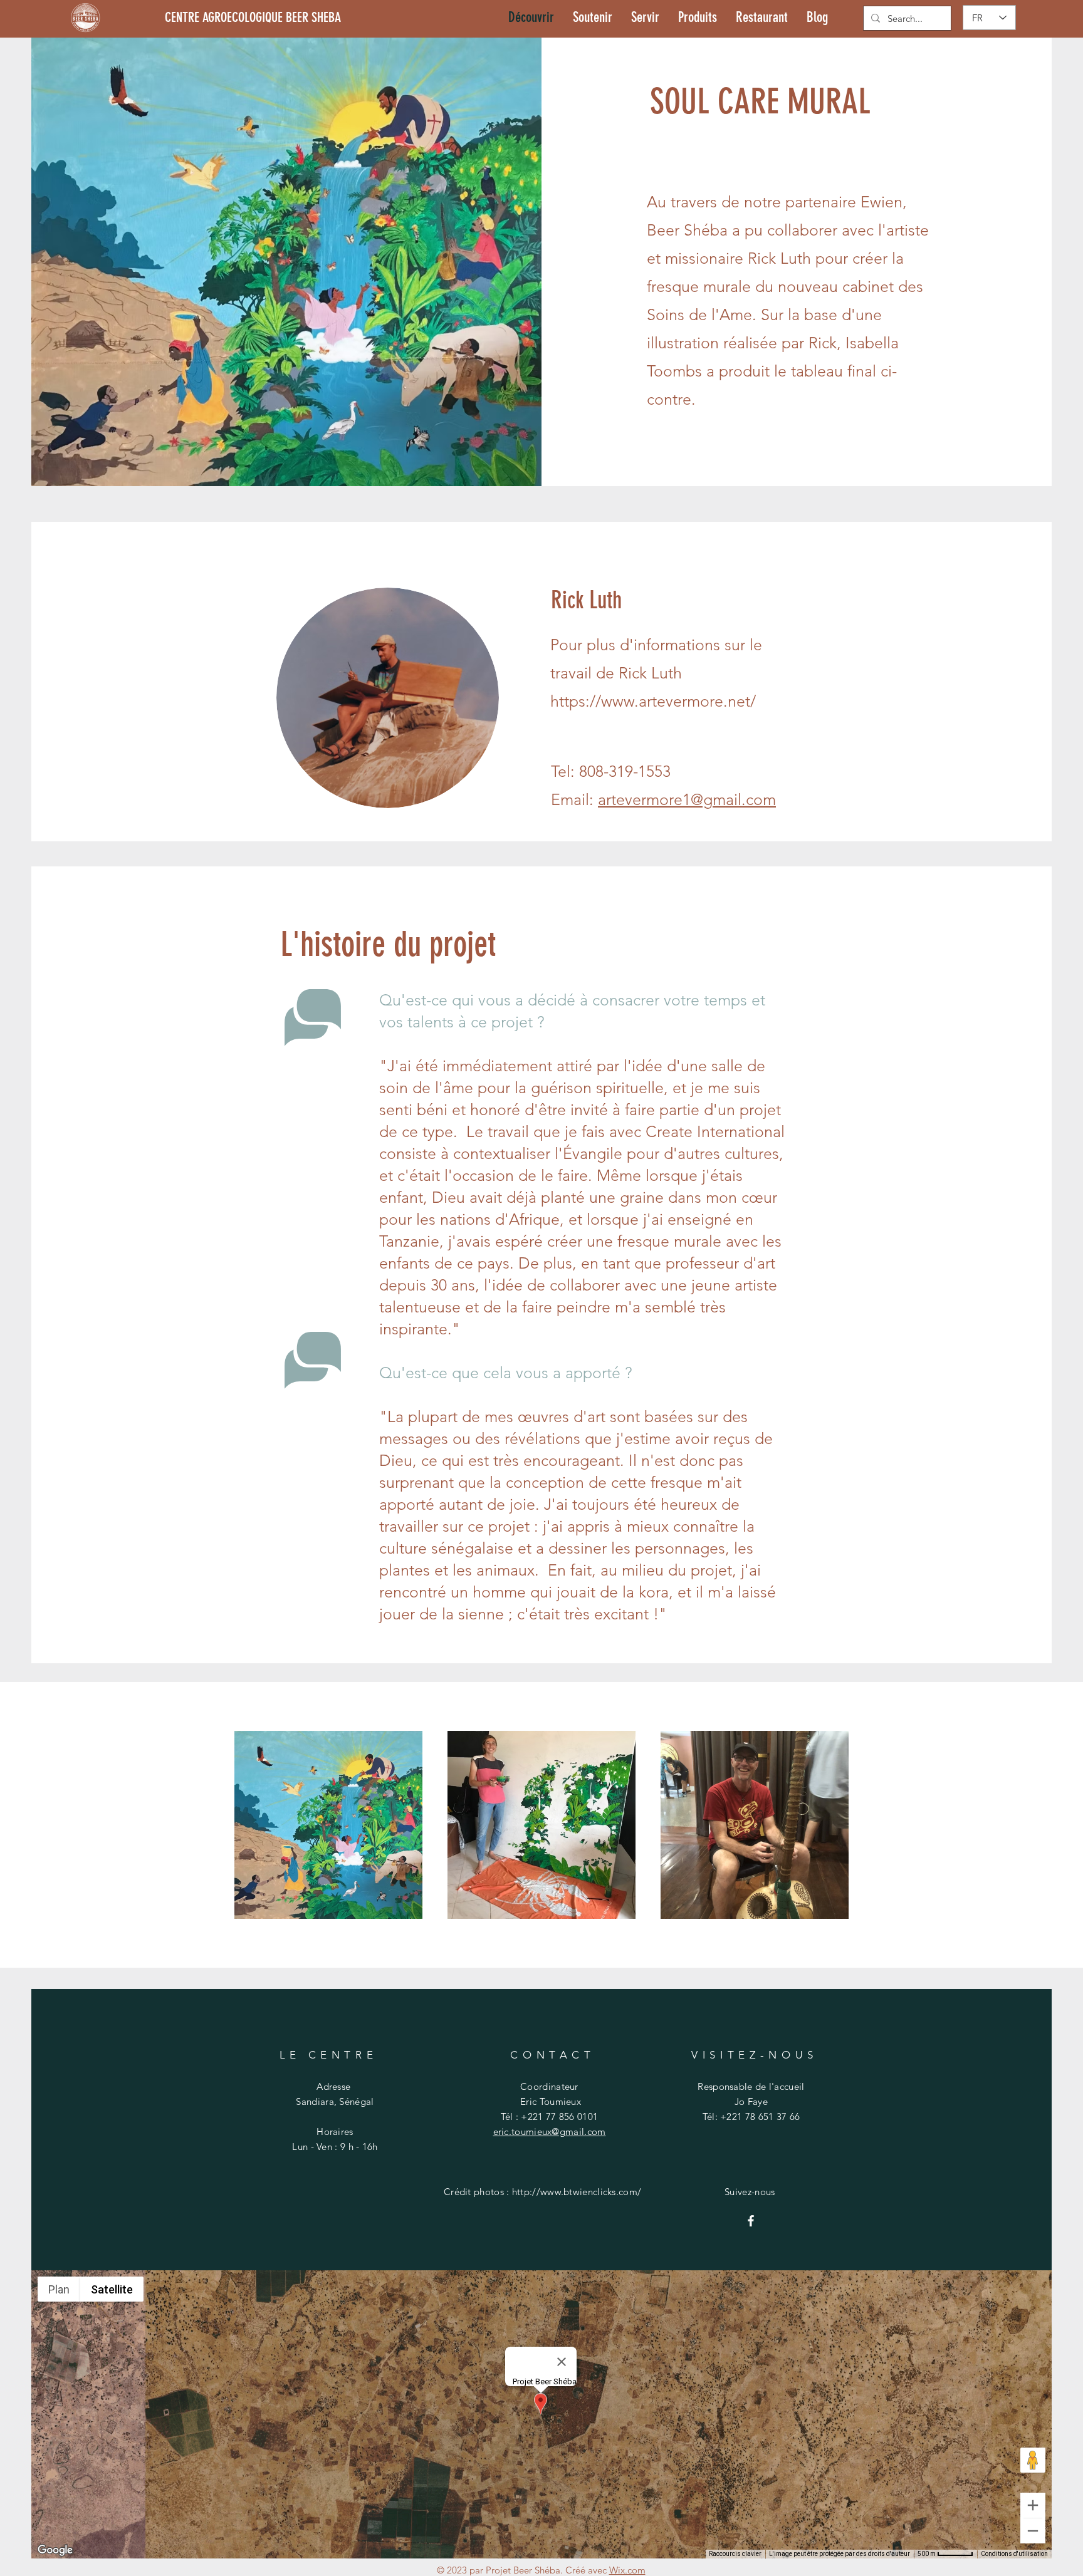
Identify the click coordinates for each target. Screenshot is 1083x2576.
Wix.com (627, 2570)
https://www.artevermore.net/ (653, 701)
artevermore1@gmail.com (687, 799)
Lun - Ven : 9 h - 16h (335, 2147)
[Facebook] (751, 2221)
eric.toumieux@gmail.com (550, 2132)
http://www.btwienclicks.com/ (577, 2192)
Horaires (335, 2132)
